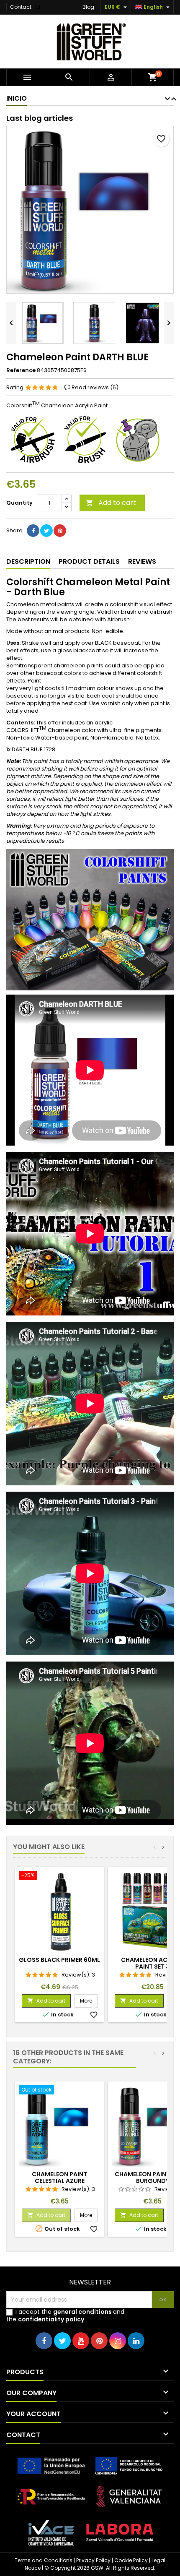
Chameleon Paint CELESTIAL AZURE (59, 2177)
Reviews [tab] (142, 561)
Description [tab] (28, 561)
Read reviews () (95, 387)
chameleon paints (79, 665)
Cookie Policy (131, 2560)
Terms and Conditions (44, 2560)
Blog (88, 7)
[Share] (33, 531)
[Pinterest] (60, 531)
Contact (21, 7)
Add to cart (111, 503)
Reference (21, 370)
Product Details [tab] (89, 561)
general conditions (82, 2312)
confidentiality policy (51, 2319)
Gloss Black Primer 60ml (59, 1960)
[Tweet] (46, 531)
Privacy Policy (93, 2560)
